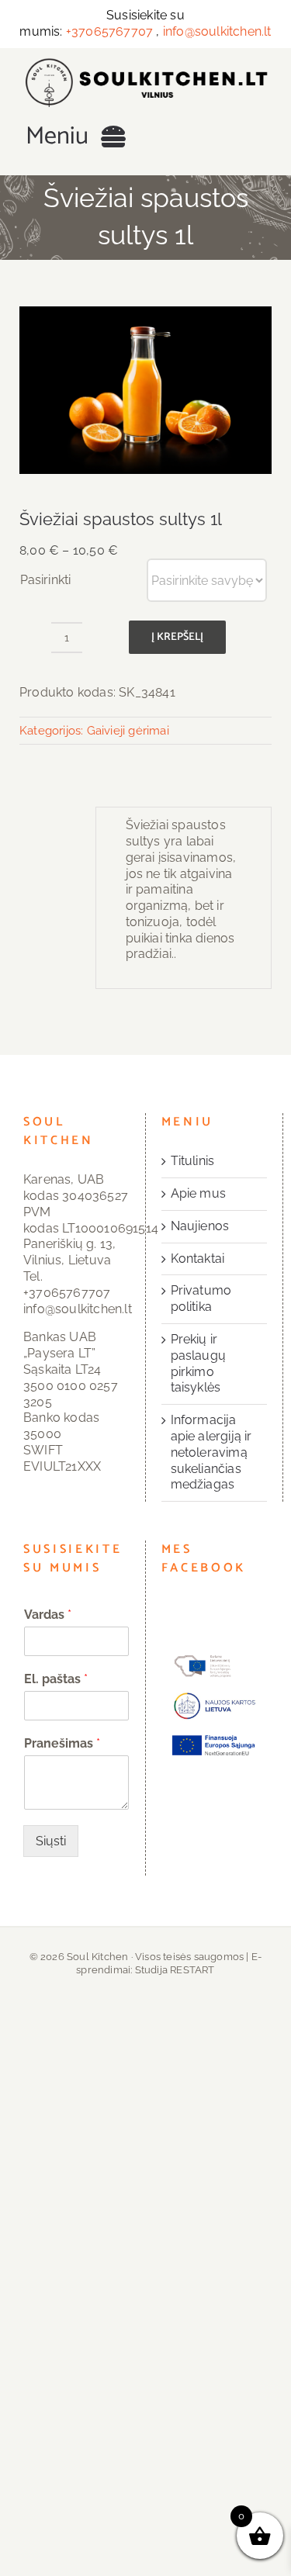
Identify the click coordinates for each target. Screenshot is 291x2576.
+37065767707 (109, 31)
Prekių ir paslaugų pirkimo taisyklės (199, 1363)
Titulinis (193, 1161)
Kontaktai (198, 1259)
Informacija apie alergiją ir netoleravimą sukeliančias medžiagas (211, 1452)
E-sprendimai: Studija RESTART (169, 1963)
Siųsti (51, 1841)
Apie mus (199, 1193)
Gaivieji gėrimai (128, 731)
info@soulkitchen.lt (217, 31)
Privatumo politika (201, 1298)
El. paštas (56, 1679)
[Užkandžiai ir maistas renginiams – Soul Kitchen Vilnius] (145, 63)
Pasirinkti (45, 580)
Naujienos (200, 1226)
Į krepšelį (177, 637)
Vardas (48, 1615)
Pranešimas (62, 1743)
